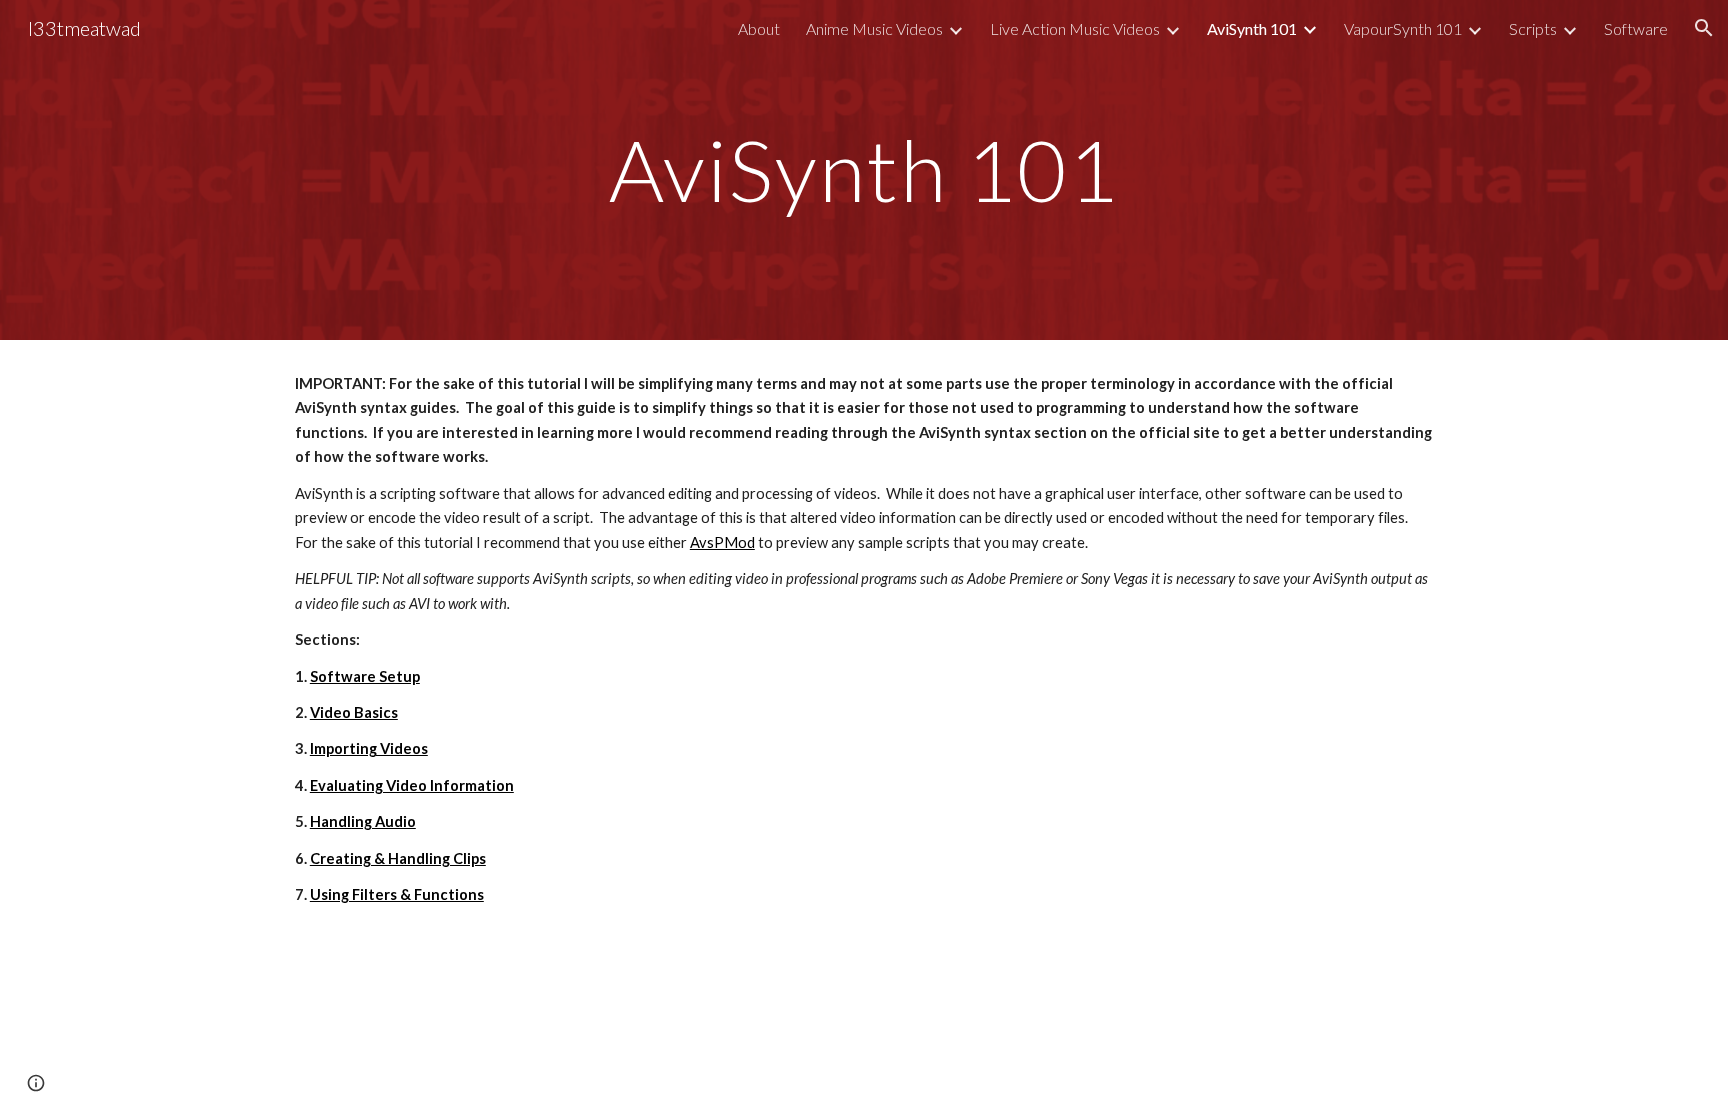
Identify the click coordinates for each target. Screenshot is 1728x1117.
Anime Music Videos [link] (874, 28)
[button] (1704, 28)
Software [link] (1636, 28)
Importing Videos (369, 748)
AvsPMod (722, 542)
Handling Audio (363, 821)
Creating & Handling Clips (398, 858)
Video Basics (354, 712)
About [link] (759, 28)
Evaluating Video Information (412, 785)
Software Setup (365, 676)
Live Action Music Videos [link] (1075, 28)
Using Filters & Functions (397, 894)
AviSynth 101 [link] (1252, 28)
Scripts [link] (1533, 28)
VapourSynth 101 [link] (1403, 28)
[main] (864, 169)
